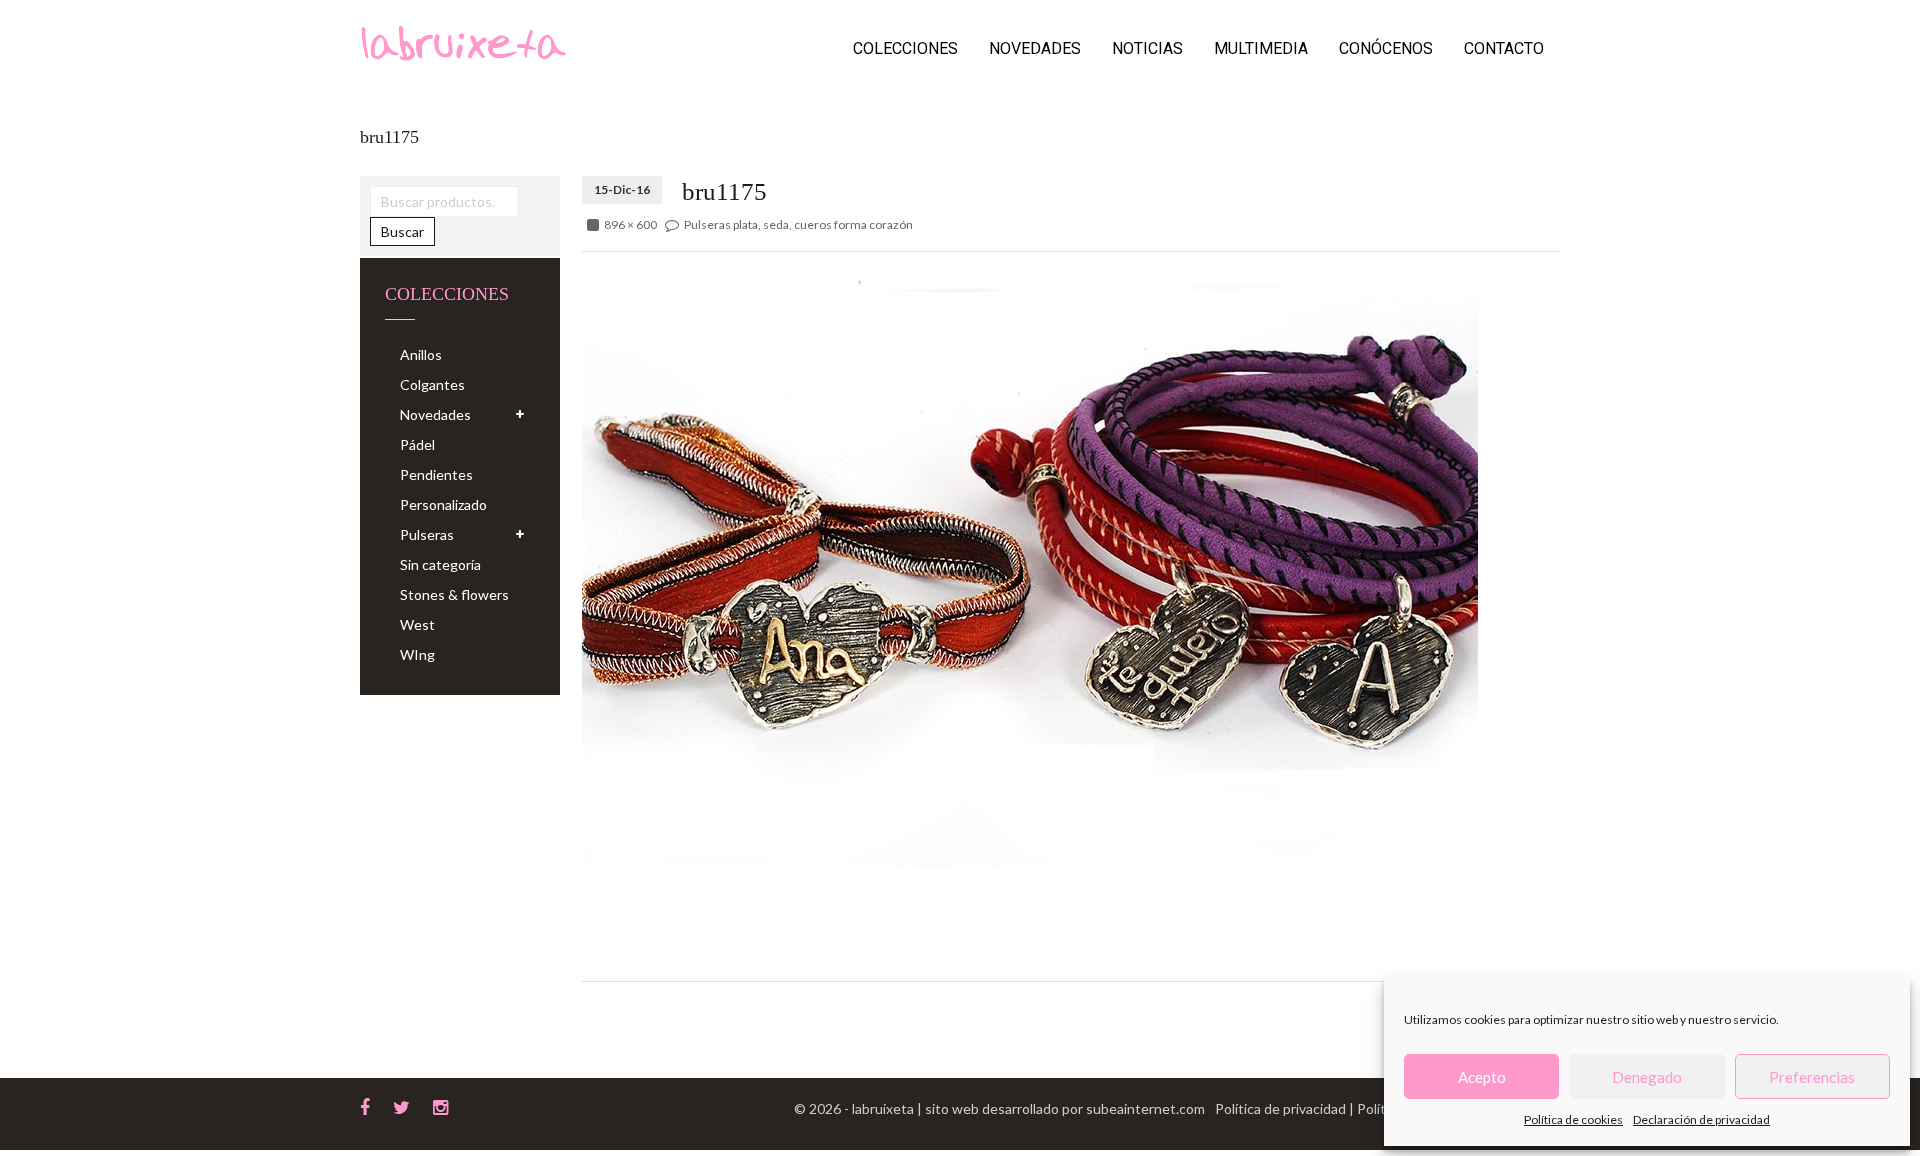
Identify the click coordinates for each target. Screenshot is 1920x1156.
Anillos (421, 354)
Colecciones (905, 48)
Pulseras (427, 534)
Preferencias (1812, 1077)
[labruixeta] (463, 41)
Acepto (1482, 1077)
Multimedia (1261, 48)
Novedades (1035, 48)
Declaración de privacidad (1701, 1119)
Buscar (402, 231)
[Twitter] (401, 1105)
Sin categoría (440, 564)
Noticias (1147, 48)
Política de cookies (1573, 1119)
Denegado (1647, 1077)
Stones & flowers (454, 594)
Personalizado (443, 504)
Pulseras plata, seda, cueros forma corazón (798, 224)
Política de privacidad (1282, 1108)
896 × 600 (630, 224)
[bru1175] (1030, 565)
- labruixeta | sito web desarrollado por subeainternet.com (1024, 1108)
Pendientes (436, 474)
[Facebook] (365, 1105)
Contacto (1504, 48)
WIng (417, 654)
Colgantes (432, 384)
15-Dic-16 (622, 189)
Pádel (417, 444)
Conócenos (1386, 48)
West (417, 624)
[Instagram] (440, 1105)
